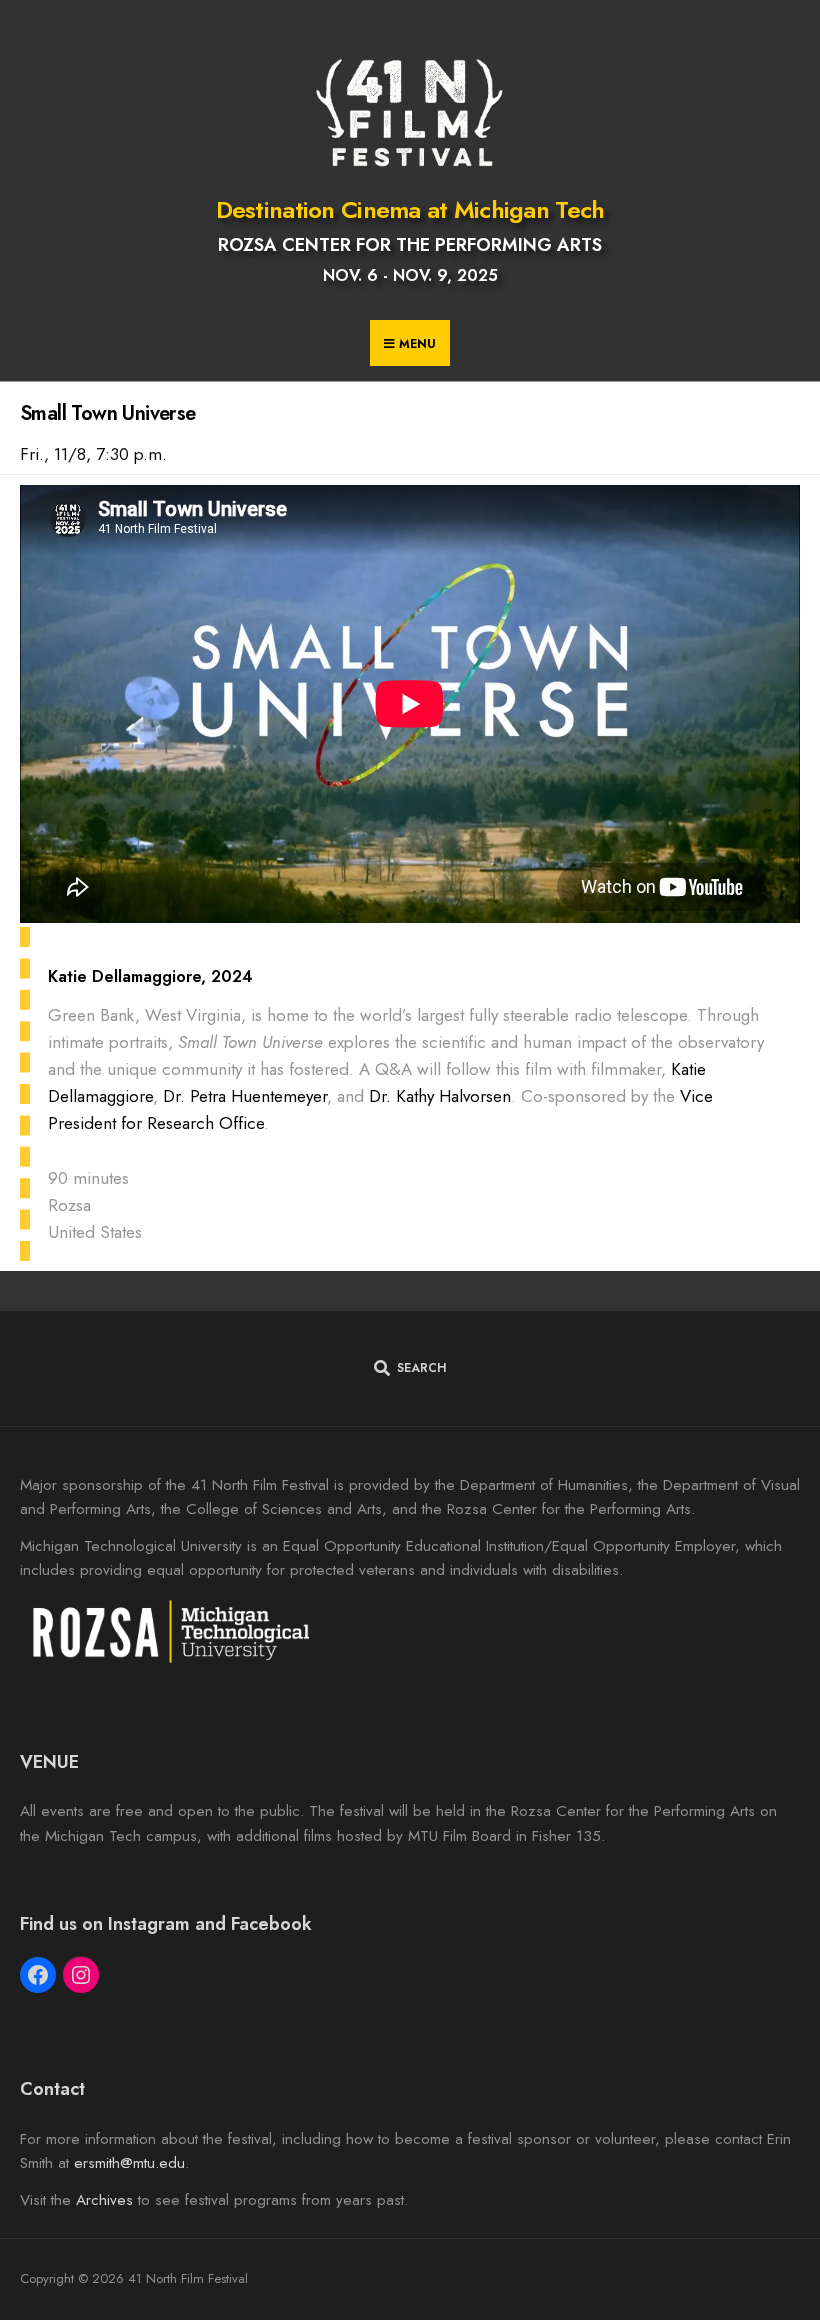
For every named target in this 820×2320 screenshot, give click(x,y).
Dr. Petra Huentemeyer (245, 1096)
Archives (104, 2200)
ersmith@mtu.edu (129, 2163)
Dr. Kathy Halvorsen (440, 1096)
